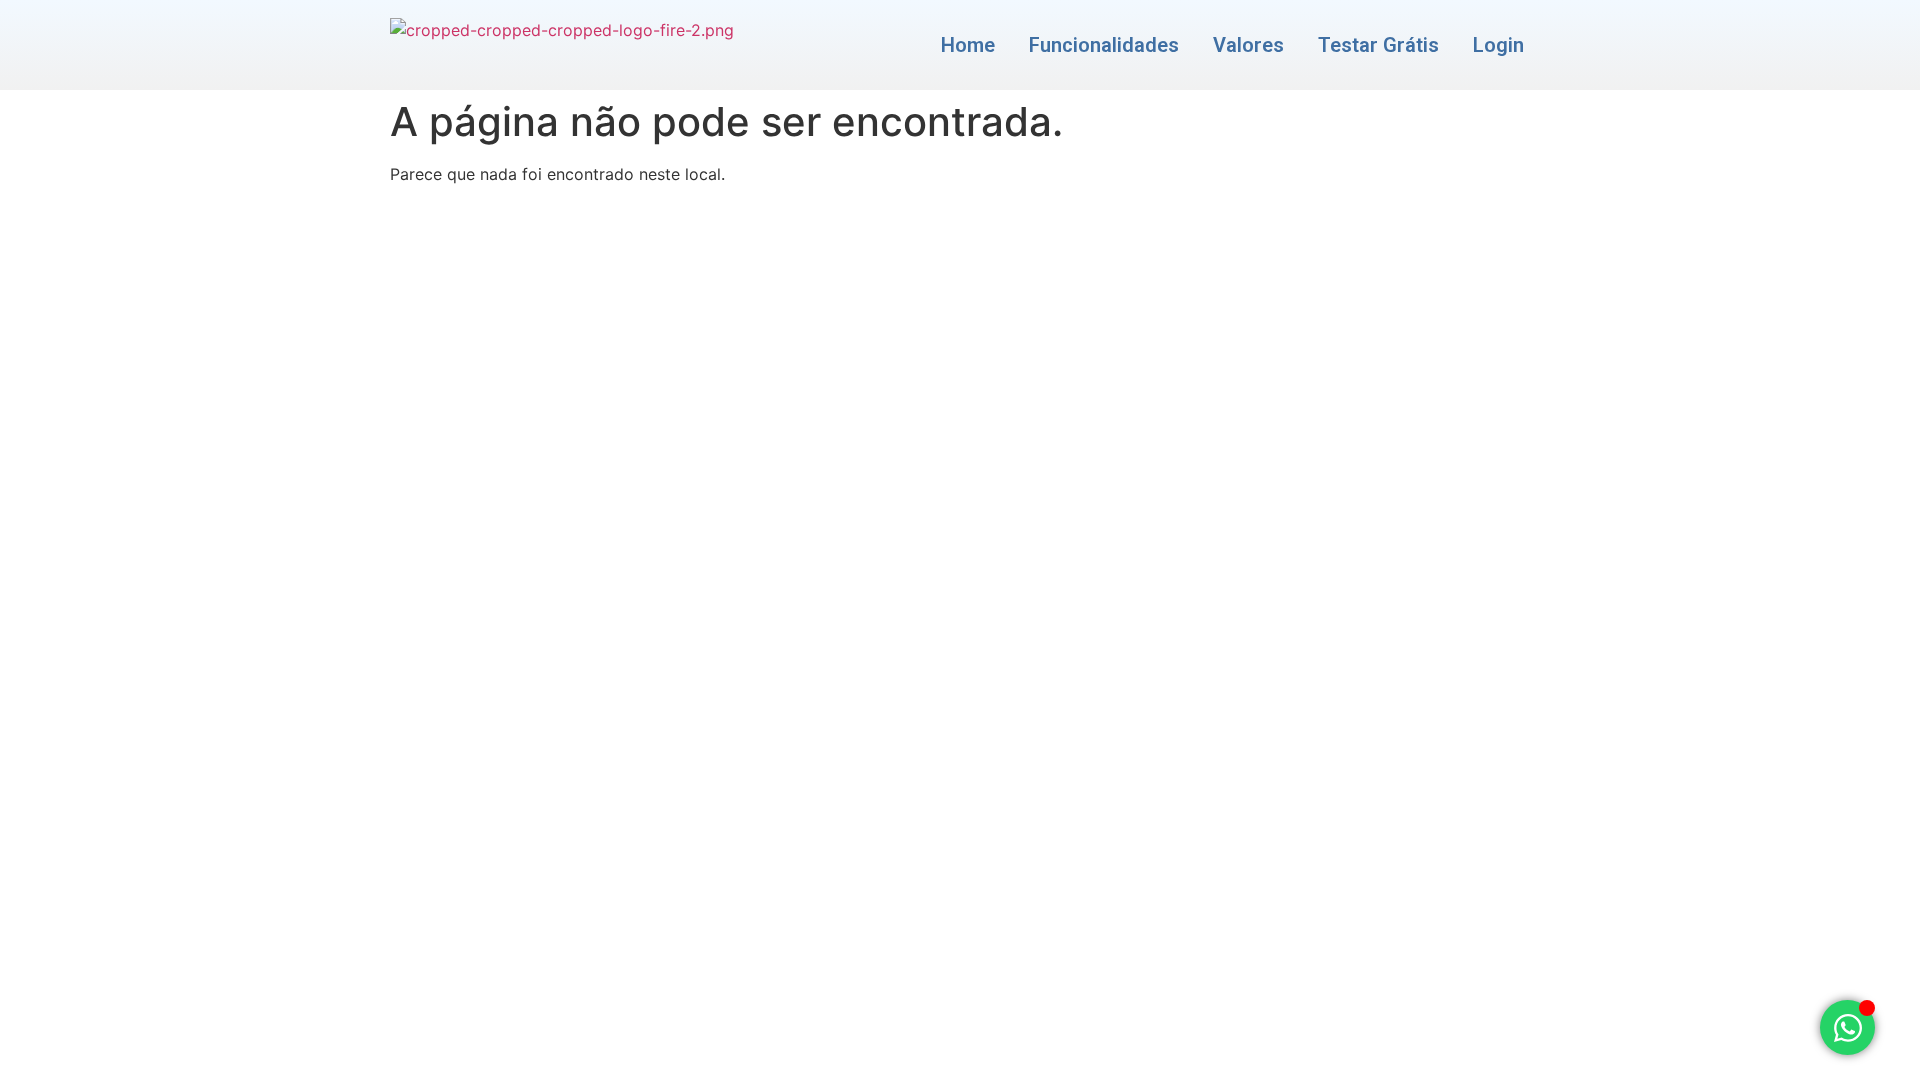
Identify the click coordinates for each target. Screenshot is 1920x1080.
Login (1498, 45)
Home (968, 45)
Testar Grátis (1378, 45)
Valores (1248, 45)
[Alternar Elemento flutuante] (1847, 1027)
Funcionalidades (1104, 45)
